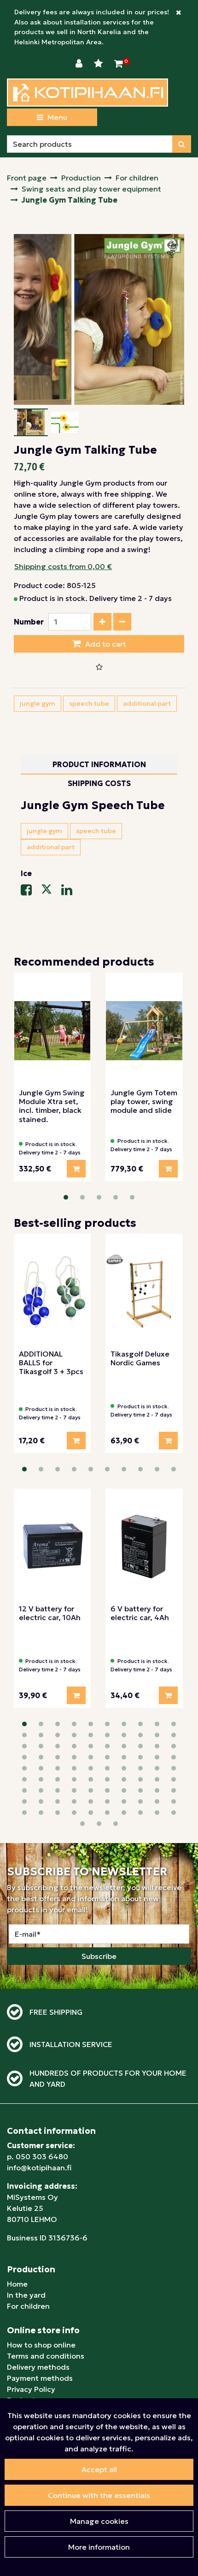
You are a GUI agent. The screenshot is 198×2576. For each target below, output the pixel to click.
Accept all (99, 2469)
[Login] (80, 64)
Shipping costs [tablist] (99, 783)
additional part (147, 703)
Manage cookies (99, 2521)
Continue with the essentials (99, 2495)
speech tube (89, 703)
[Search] (182, 144)
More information (99, 2547)
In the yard (26, 2295)
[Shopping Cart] (119, 64)
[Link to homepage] (87, 93)
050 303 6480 (42, 2156)
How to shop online (41, 2345)
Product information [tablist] (99, 764)
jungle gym (38, 703)
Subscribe (99, 1956)
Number (29, 622)
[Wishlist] (99, 64)
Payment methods (40, 2378)
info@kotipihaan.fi (39, 2168)
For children (28, 2306)
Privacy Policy (31, 2389)
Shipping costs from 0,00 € (63, 566)
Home (17, 2284)
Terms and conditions (46, 2356)
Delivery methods (38, 2367)
